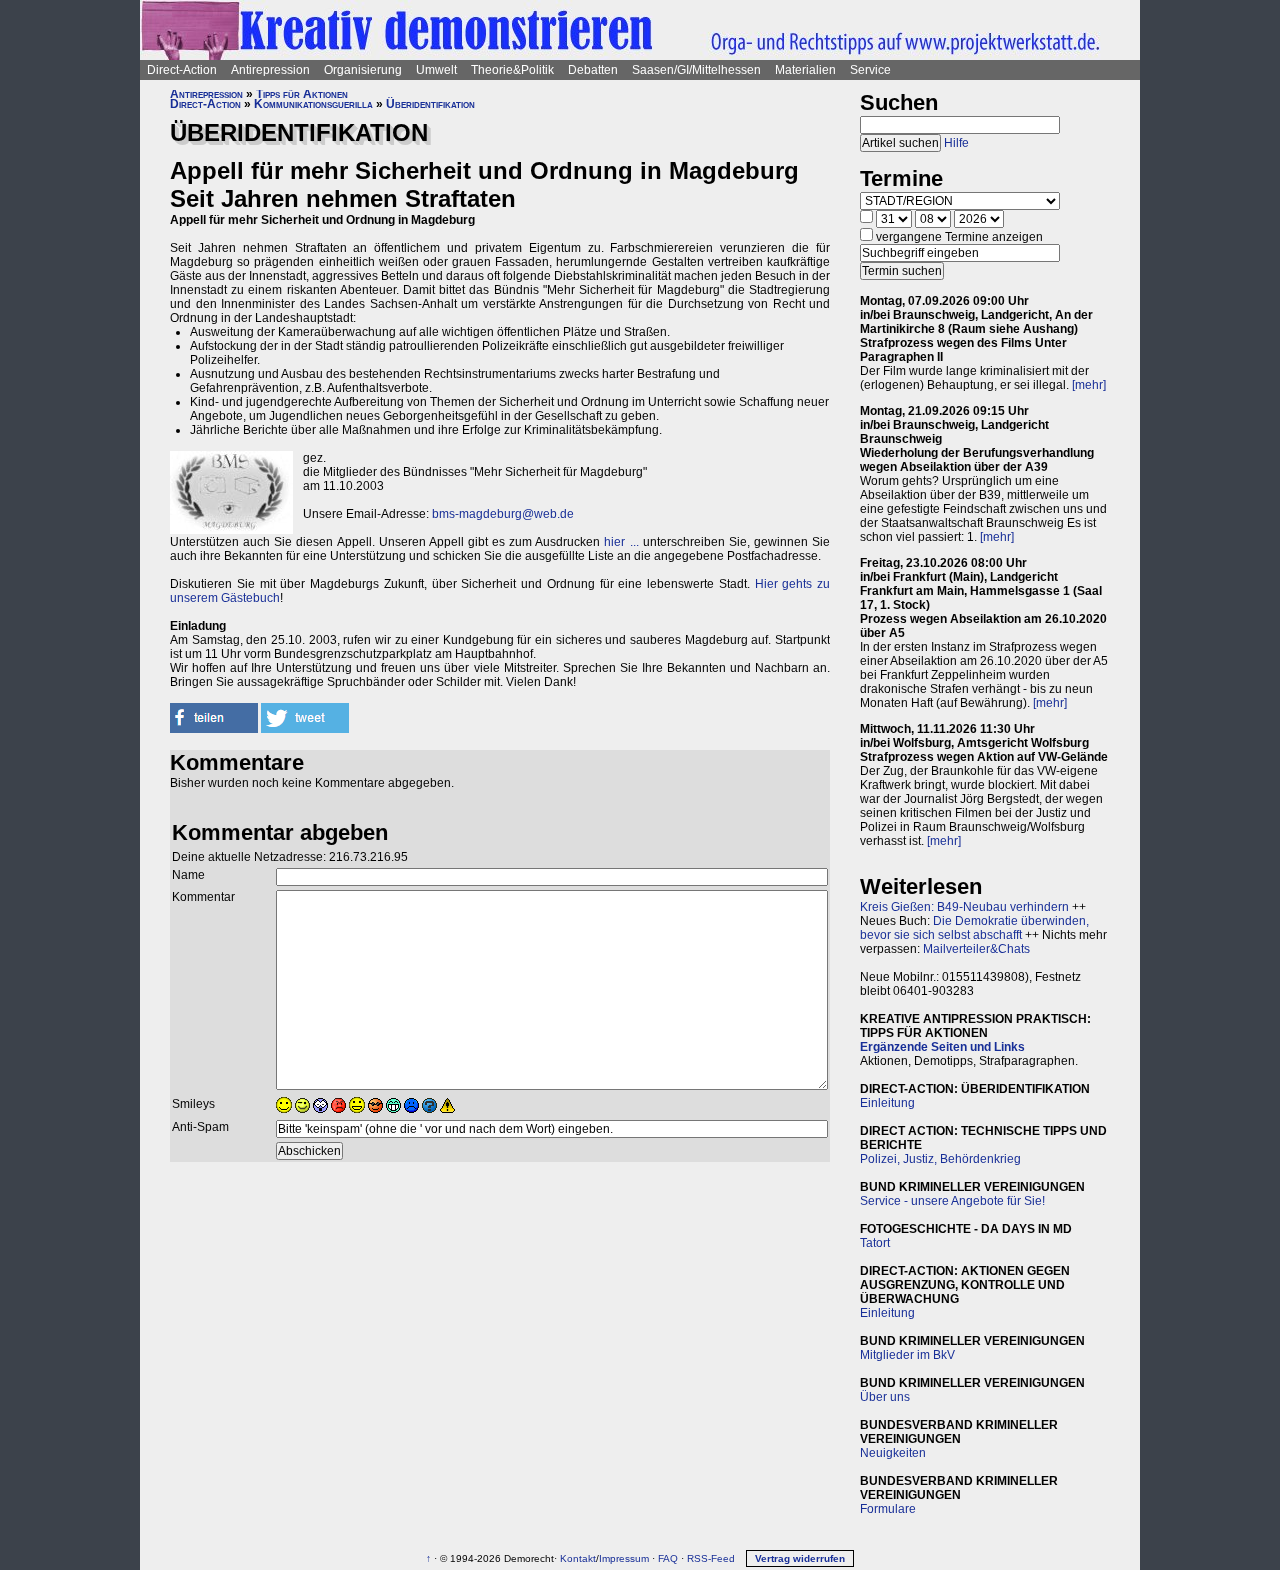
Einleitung (887, 1103)
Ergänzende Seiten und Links (942, 1047)
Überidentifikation (430, 104)
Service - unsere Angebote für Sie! (952, 1201)
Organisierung (363, 70)
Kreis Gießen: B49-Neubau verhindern (964, 907)
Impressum (624, 1558)
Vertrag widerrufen (800, 1558)
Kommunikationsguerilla (313, 104)
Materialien (805, 70)
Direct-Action (182, 70)
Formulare (888, 1509)
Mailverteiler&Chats (976, 949)
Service (870, 70)
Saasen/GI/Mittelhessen (696, 70)
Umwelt (436, 70)
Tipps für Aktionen (302, 94)
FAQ (668, 1558)
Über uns (885, 1397)
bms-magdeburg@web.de (503, 514)
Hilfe (956, 143)
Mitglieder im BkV (907, 1355)
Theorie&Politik (512, 70)
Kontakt (578, 1558)
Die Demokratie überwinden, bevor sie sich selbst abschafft (974, 928)
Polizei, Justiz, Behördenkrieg (940, 1159)
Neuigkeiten (893, 1453)
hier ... (621, 542)
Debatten (593, 70)
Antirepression (270, 70)
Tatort (875, 1243)
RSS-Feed (711, 1558)
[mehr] (1089, 385)
